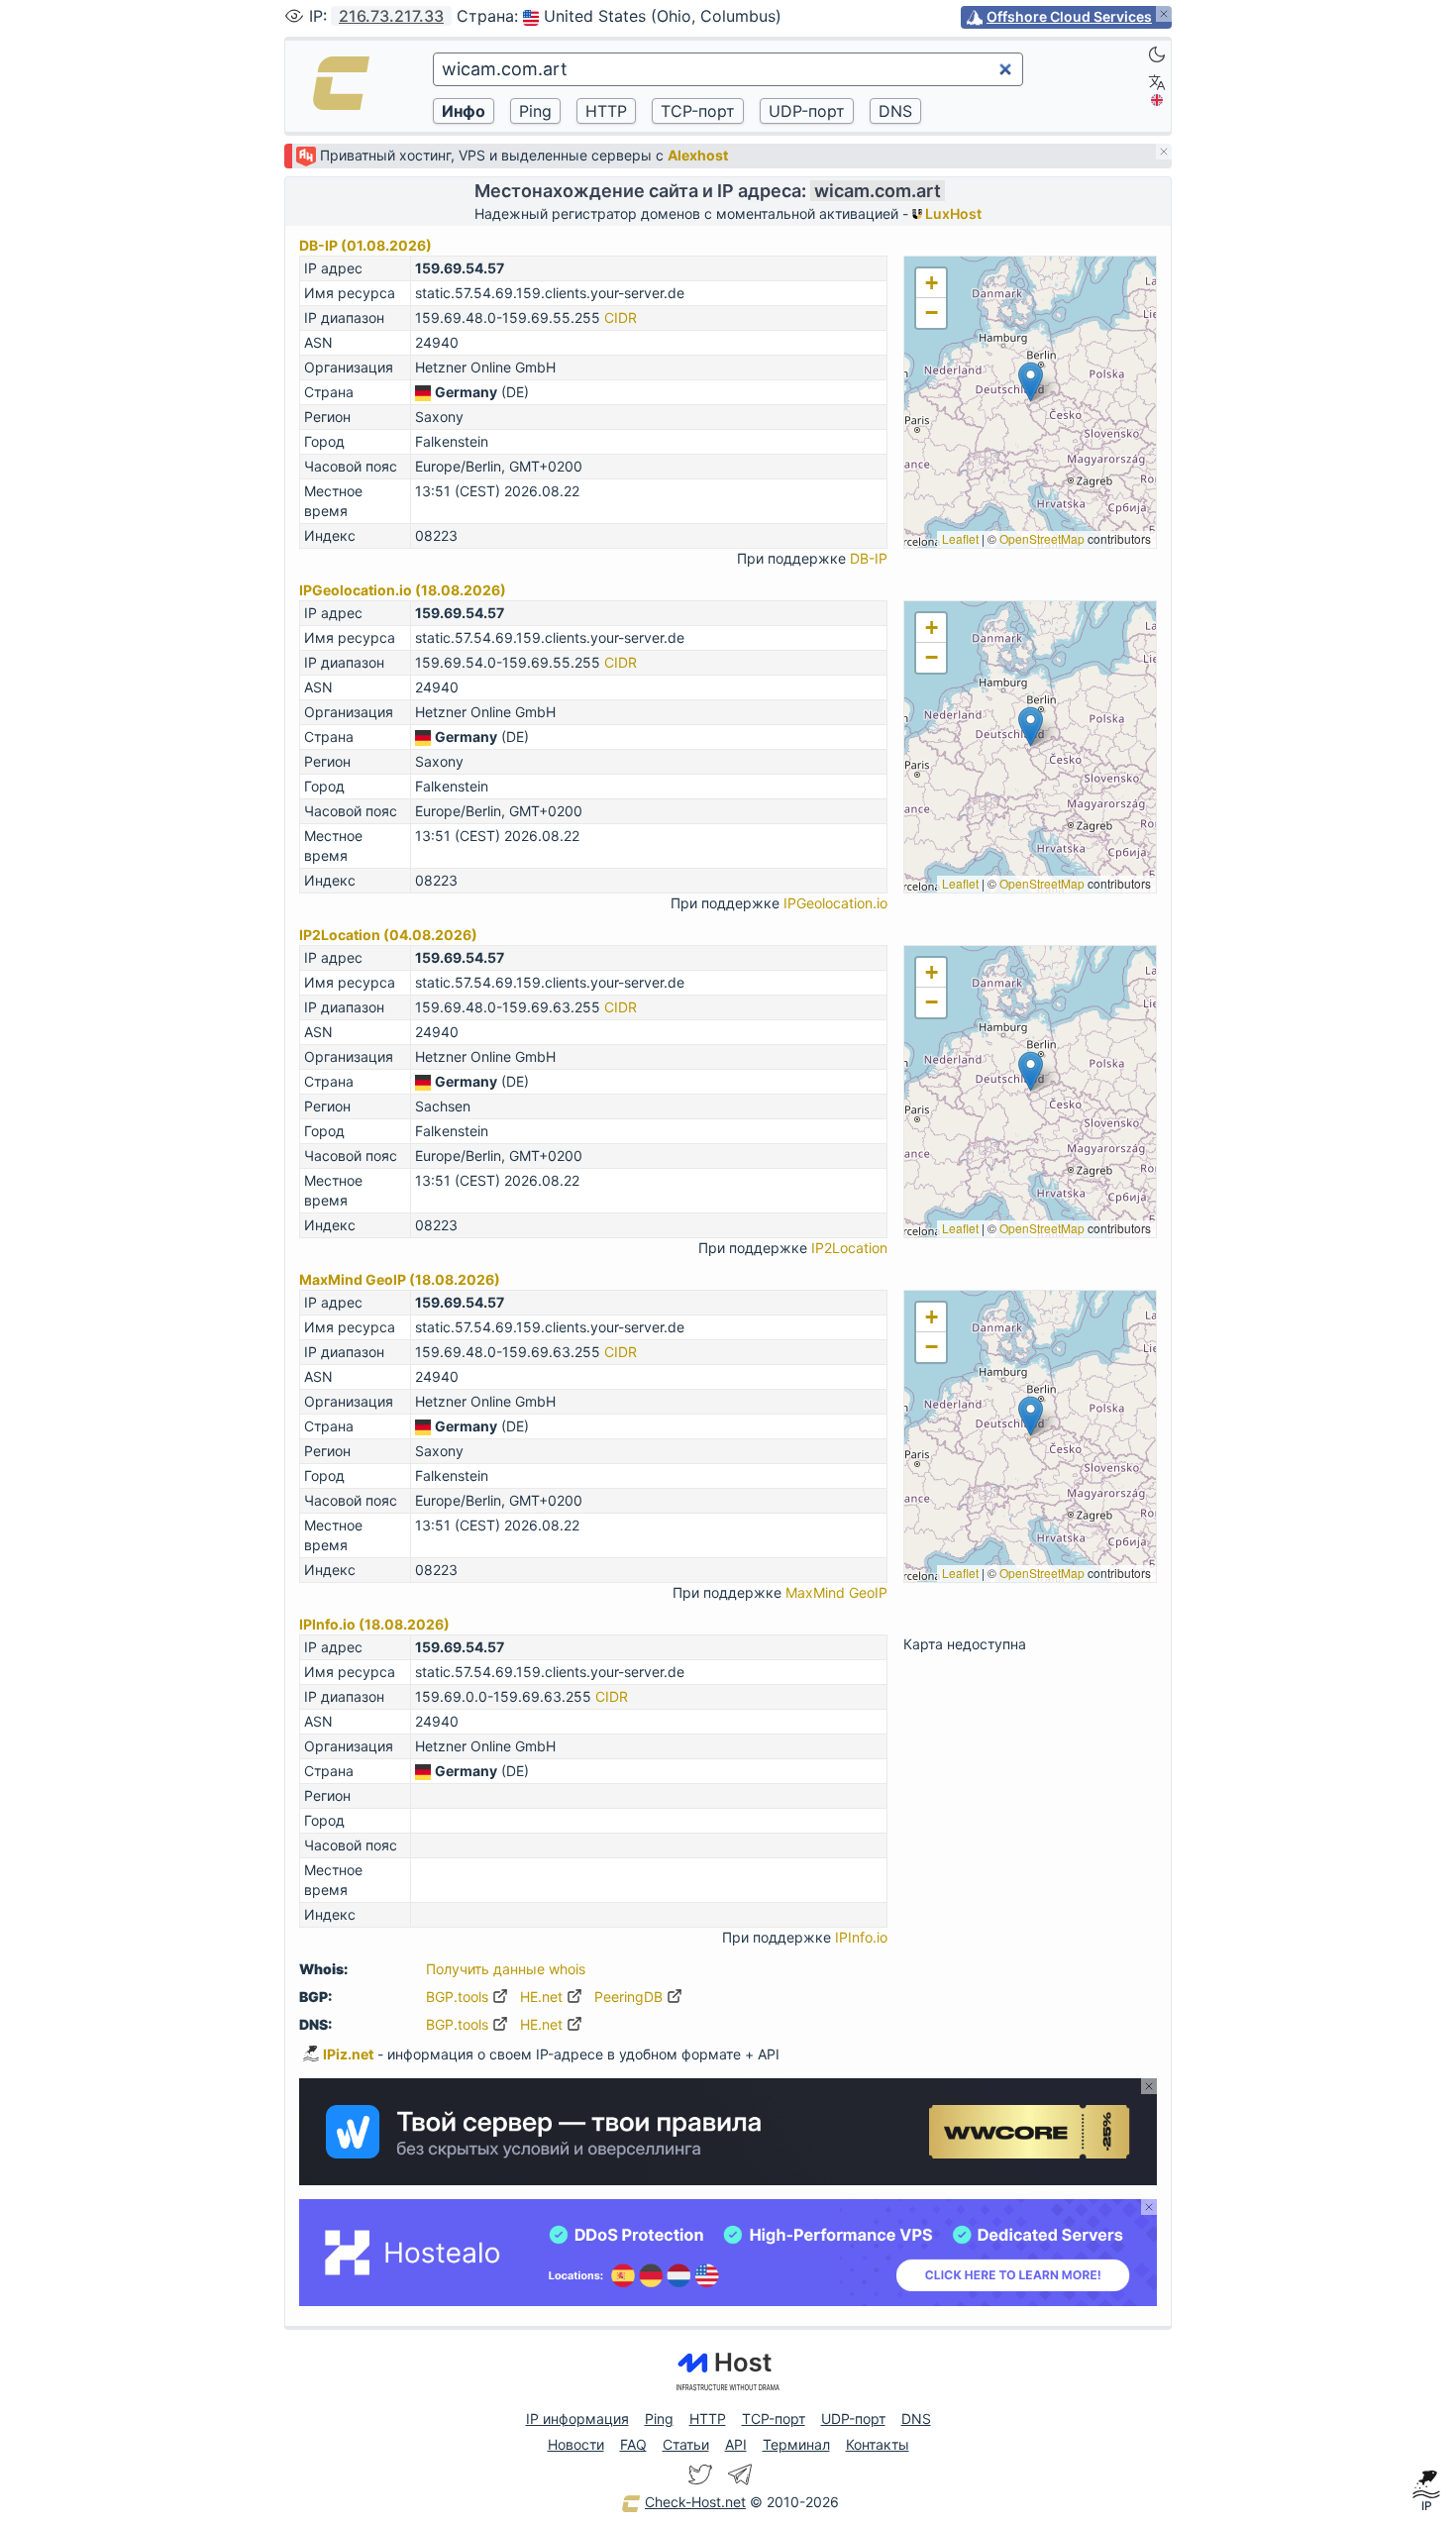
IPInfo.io (861, 1937)
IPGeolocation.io (835, 903)
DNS (916, 2419)
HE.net (543, 1997)
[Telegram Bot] (740, 2474)
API (736, 2444)
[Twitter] (700, 2474)
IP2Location (849, 1248)
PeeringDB (630, 1997)
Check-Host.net (695, 2502)
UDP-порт (853, 2419)
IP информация (577, 2419)
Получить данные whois (506, 1969)
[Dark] (1157, 54)
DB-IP (869, 558)
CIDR (621, 317)
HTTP (708, 2419)
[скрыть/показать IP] (294, 16)
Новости (576, 2444)
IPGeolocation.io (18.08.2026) (403, 590)
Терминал (796, 2444)
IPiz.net (348, 2054)
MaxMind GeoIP (836, 1592)
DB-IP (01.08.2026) (365, 245)
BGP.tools (459, 1997)
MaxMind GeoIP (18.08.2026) (400, 1279)
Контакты (878, 2444)
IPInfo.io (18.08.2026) (374, 1624)
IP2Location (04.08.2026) (388, 935)
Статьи (686, 2444)
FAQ (633, 2444)
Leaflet (960, 538)
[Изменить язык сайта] (1157, 82)
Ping (659, 2419)
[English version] (1157, 100)
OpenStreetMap (1042, 538)
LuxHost (952, 213)
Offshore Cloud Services (1069, 16)
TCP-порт (774, 2419)
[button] (1031, 382)
